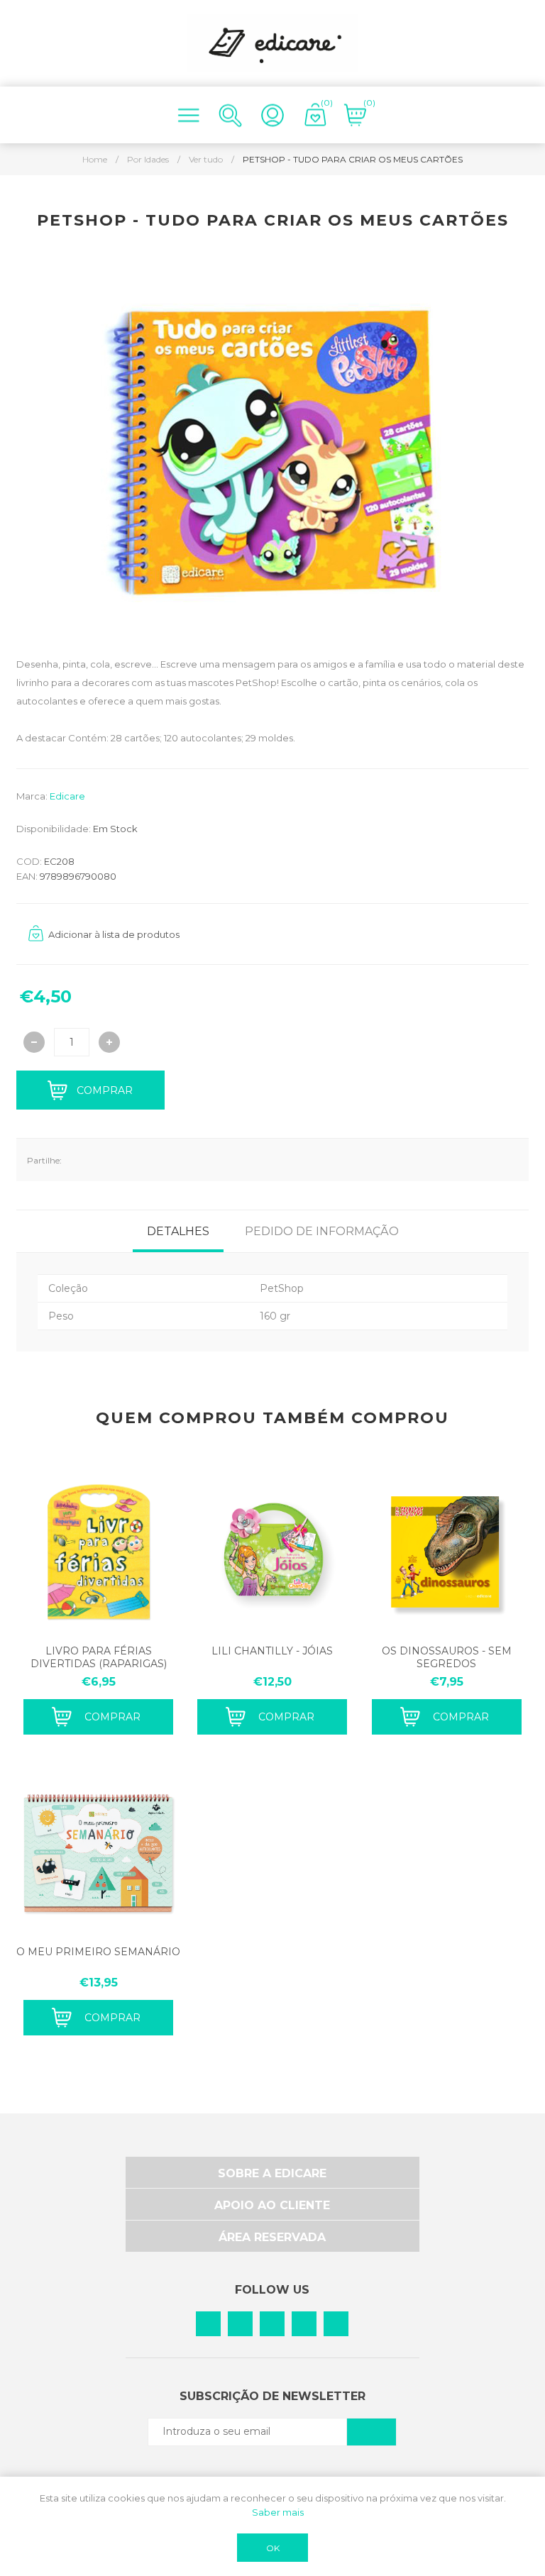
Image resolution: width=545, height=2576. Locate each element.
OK (273, 2548)
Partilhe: (44, 1160)
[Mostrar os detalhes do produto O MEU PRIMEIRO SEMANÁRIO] (98, 1853)
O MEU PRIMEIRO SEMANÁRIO (98, 1952)
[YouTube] (336, 2324)
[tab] (178, 1231)
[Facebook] (208, 2324)
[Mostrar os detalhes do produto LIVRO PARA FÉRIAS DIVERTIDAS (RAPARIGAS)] (98, 1552)
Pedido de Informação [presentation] (322, 1231)
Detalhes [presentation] (178, 1231)
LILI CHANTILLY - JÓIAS (272, 1651)
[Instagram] (272, 2324)
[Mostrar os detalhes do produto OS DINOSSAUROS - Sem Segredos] (447, 1552)
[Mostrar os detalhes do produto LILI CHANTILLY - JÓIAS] (272, 1552)
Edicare (67, 796)
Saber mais (278, 2512)
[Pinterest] (240, 2324)
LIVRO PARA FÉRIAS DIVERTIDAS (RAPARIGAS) (99, 1657)
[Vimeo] (304, 2324)
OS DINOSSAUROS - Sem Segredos (447, 1657)
